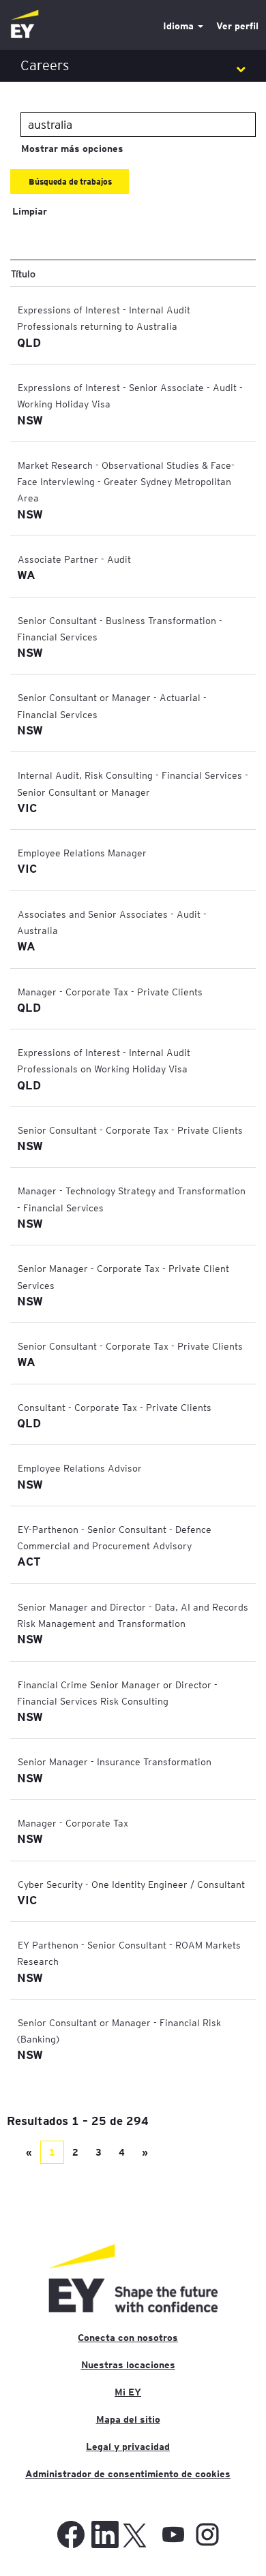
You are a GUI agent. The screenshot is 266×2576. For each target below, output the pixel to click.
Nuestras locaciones (128, 2365)
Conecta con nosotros (128, 2338)
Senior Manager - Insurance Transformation (115, 1761)
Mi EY (128, 2392)
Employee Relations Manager (82, 852)
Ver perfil (237, 26)
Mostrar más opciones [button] (72, 149)
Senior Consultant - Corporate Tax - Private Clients (130, 1130)
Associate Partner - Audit (74, 559)
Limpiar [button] (30, 211)
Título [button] (23, 273)
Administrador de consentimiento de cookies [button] (128, 2474)
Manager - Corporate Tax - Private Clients (110, 991)
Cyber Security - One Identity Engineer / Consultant (131, 1884)
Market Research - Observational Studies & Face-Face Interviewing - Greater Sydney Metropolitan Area (126, 481)
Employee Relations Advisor (80, 1468)
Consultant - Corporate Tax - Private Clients (115, 1407)
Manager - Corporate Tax (73, 1822)
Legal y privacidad (128, 2447)
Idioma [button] (180, 26)
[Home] (25, 25)
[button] (133, 66)
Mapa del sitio (128, 2419)
